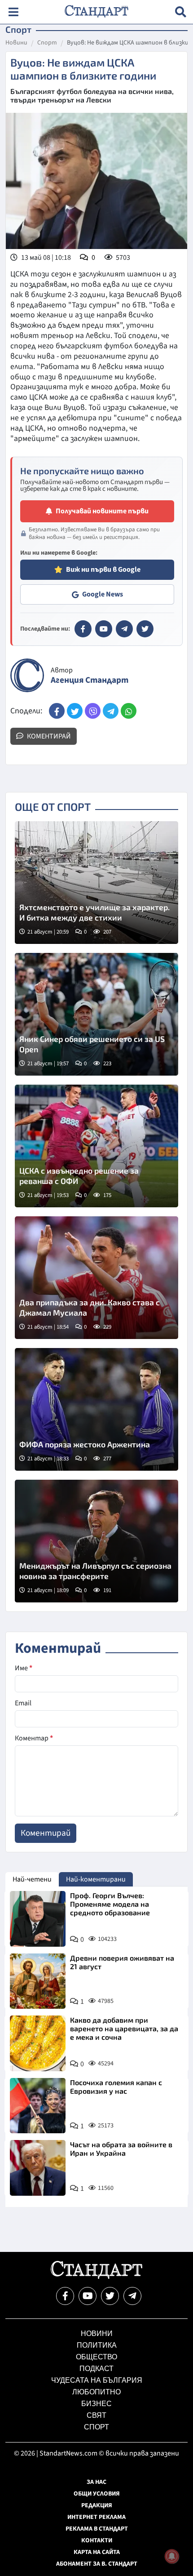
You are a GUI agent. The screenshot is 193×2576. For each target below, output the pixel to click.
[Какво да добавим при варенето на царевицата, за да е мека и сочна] (38, 2043)
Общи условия (97, 2494)
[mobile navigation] (13, 12)
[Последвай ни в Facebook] (65, 2296)
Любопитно (96, 2392)
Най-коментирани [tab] (96, 1879)
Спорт (47, 43)
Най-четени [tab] (32, 1879)
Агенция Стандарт (90, 680)
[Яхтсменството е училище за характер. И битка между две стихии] (96, 883)
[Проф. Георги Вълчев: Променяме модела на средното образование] (38, 1919)
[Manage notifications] (172, 2556)
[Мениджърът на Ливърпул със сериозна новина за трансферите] (96, 1541)
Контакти (97, 2540)
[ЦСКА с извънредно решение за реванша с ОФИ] (96, 1146)
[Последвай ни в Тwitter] (110, 2296)
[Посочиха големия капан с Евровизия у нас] (38, 2106)
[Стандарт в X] (145, 629)
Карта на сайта (97, 2552)
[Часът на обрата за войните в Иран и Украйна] (38, 2168)
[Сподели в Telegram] (111, 711)
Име (24, 1668)
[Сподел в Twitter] (75, 711)
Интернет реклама (96, 2517)
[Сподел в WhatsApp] (129, 711)
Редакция (97, 2505)
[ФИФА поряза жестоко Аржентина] (96, 1409)
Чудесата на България (97, 2380)
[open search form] (181, 12)
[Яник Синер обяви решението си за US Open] (96, 1014)
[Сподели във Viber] (93, 711)
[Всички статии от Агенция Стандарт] (27, 675)
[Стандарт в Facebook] (83, 629)
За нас (96, 2482)
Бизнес (96, 2404)
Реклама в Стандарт (97, 2529)
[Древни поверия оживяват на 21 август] (38, 1981)
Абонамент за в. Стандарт (97, 2564)
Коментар (34, 1738)
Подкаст (96, 2369)
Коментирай (48, 736)
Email (23, 1703)
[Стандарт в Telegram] (124, 629)
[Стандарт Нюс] (96, 2277)
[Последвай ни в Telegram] (132, 2296)
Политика (97, 2345)
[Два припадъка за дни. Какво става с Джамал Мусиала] (96, 1278)
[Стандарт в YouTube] (104, 629)
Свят (96, 2415)
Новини (16, 43)
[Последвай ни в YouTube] (88, 2296)
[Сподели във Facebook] (57, 711)
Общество (96, 2357)
